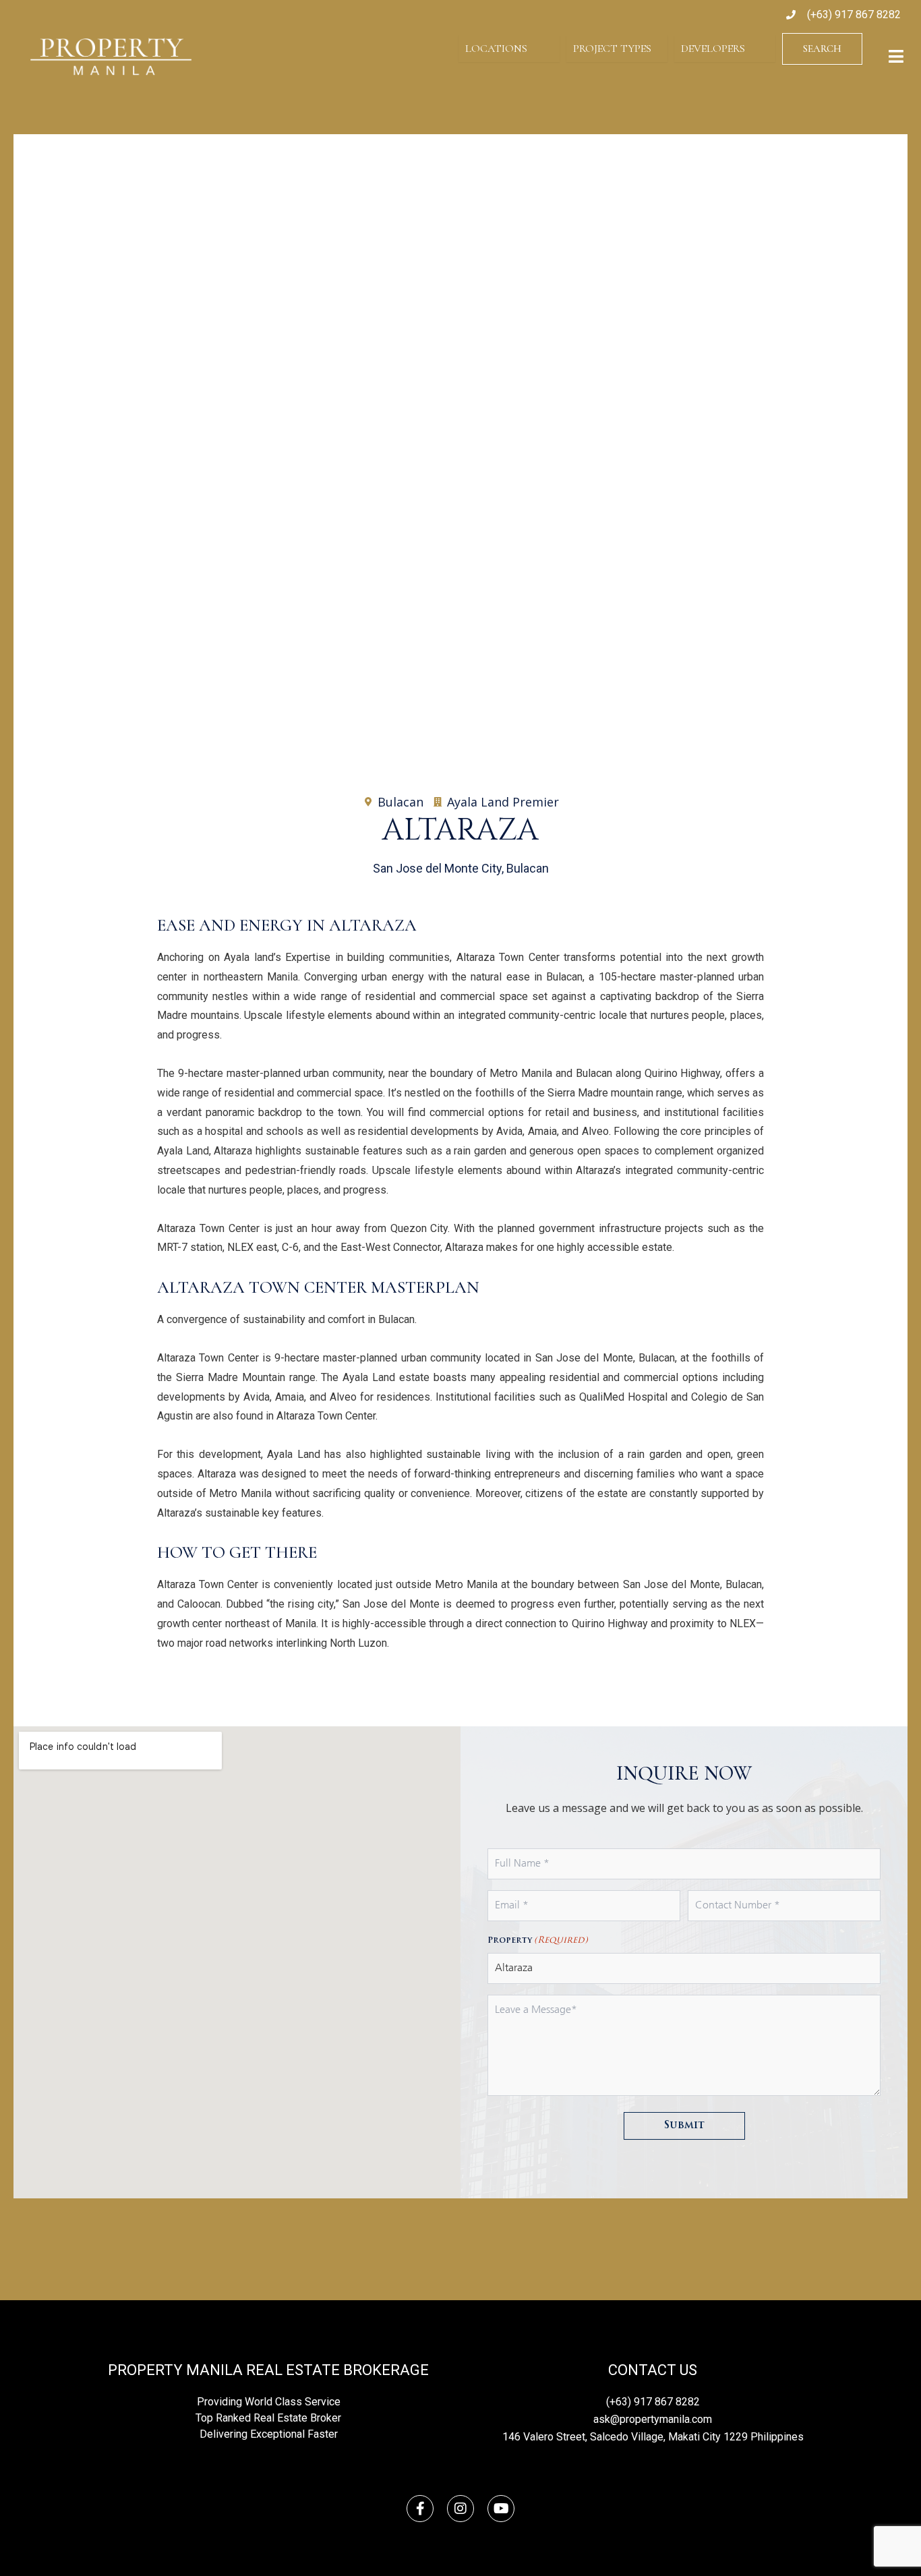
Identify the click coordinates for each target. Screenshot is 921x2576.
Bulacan (400, 802)
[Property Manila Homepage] (111, 57)
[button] (36, 432)
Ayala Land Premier (503, 802)
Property (538, 1940)
